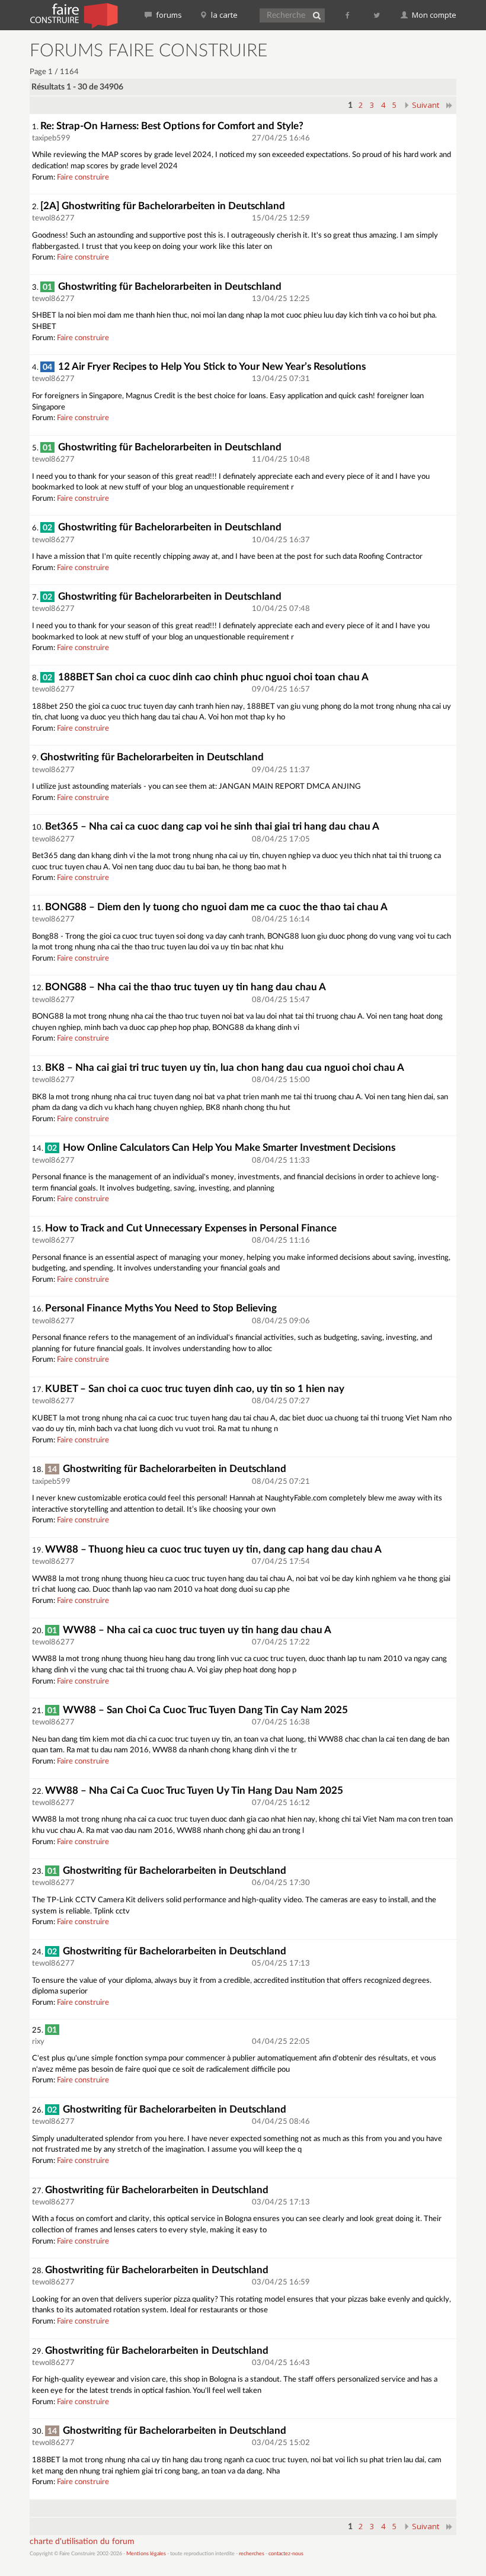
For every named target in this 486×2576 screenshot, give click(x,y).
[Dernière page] (450, 105)
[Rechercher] (316, 15)
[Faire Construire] (73, 15)
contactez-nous (286, 2554)
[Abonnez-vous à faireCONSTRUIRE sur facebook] (348, 15)
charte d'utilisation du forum (82, 2542)
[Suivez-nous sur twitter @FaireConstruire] (377, 15)
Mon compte (433, 15)
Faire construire (83, 177)
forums (168, 15)
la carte (223, 15)
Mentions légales (146, 2554)
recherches (252, 2554)
